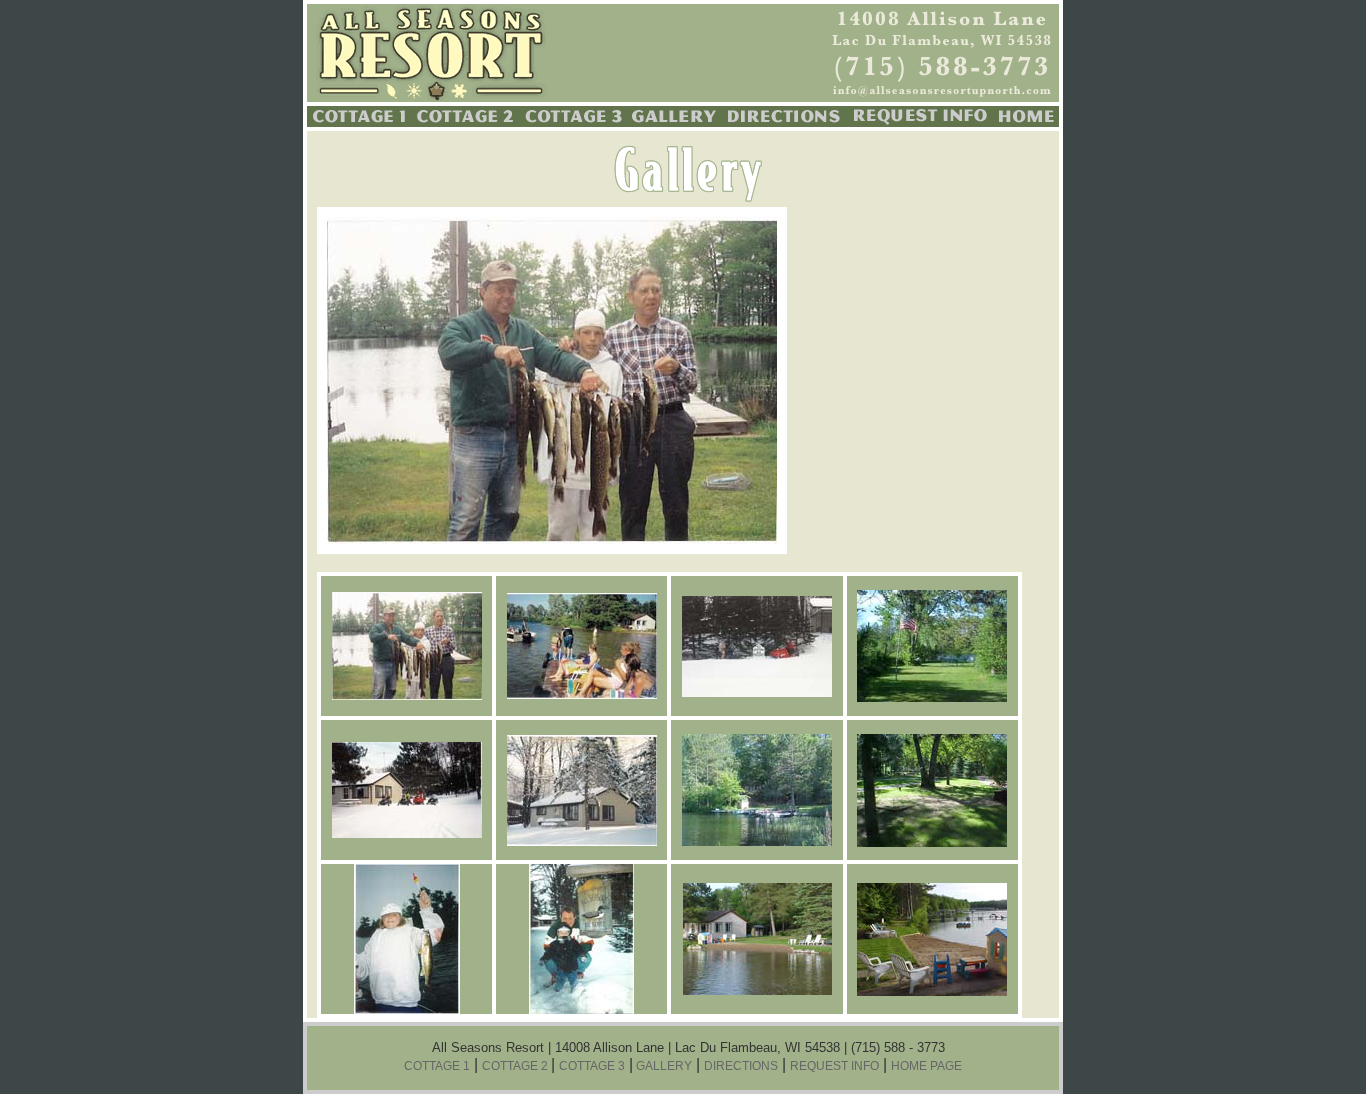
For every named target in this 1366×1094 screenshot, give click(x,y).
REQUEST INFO (834, 1066)
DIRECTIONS (741, 1066)
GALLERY (662, 1066)
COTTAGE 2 (516, 1066)
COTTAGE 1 (437, 1066)
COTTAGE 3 (592, 1066)
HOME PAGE (926, 1066)
